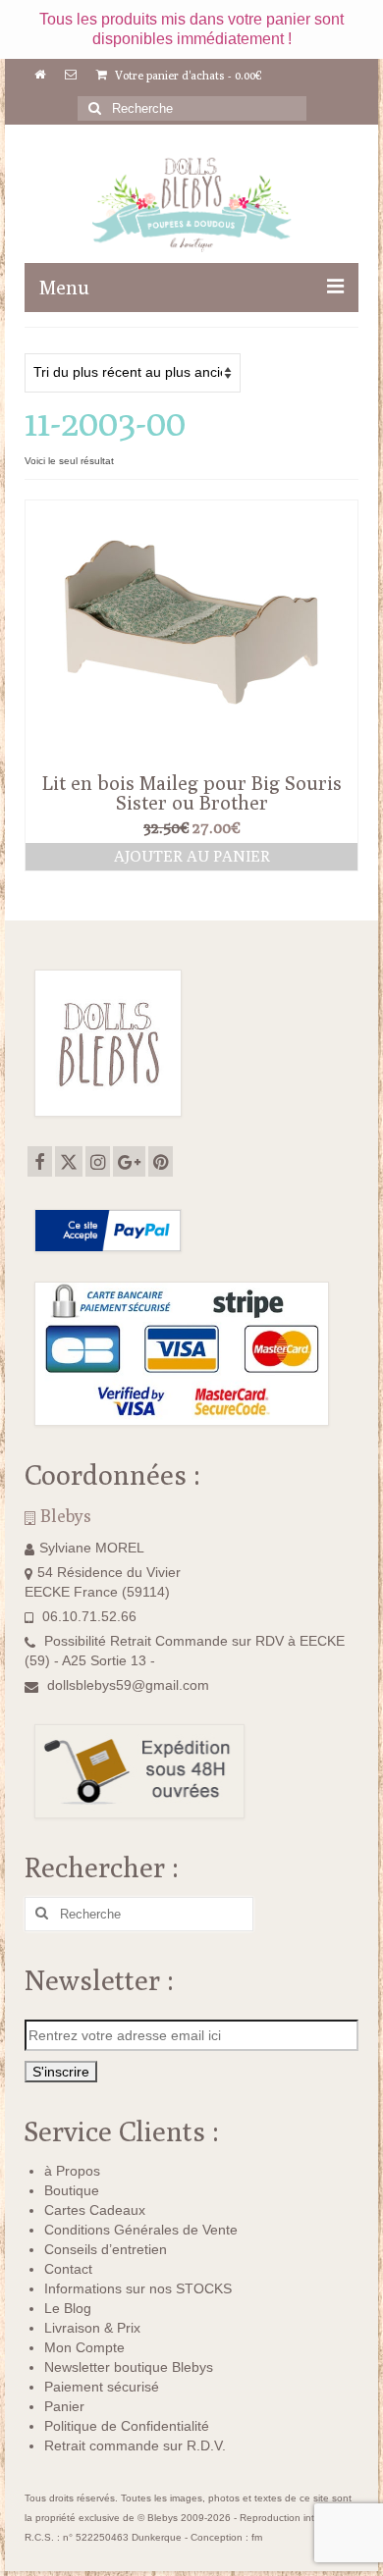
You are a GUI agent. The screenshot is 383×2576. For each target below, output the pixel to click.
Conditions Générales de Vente (141, 2230)
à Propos (72, 2171)
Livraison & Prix (92, 2328)
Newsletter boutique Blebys (129, 2367)
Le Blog (68, 2308)
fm (257, 2537)
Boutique (72, 2190)
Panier (64, 2406)
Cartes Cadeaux (95, 2210)
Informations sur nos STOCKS (138, 2288)
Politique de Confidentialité (127, 2426)
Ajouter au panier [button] (192, 856)
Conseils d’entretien (106, 2249)
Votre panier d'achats (187, 75)
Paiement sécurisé (102, 2387)
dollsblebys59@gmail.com (128, 1685)
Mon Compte (84, 2347)
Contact (68, 2269)
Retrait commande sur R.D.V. (135, 2445)
